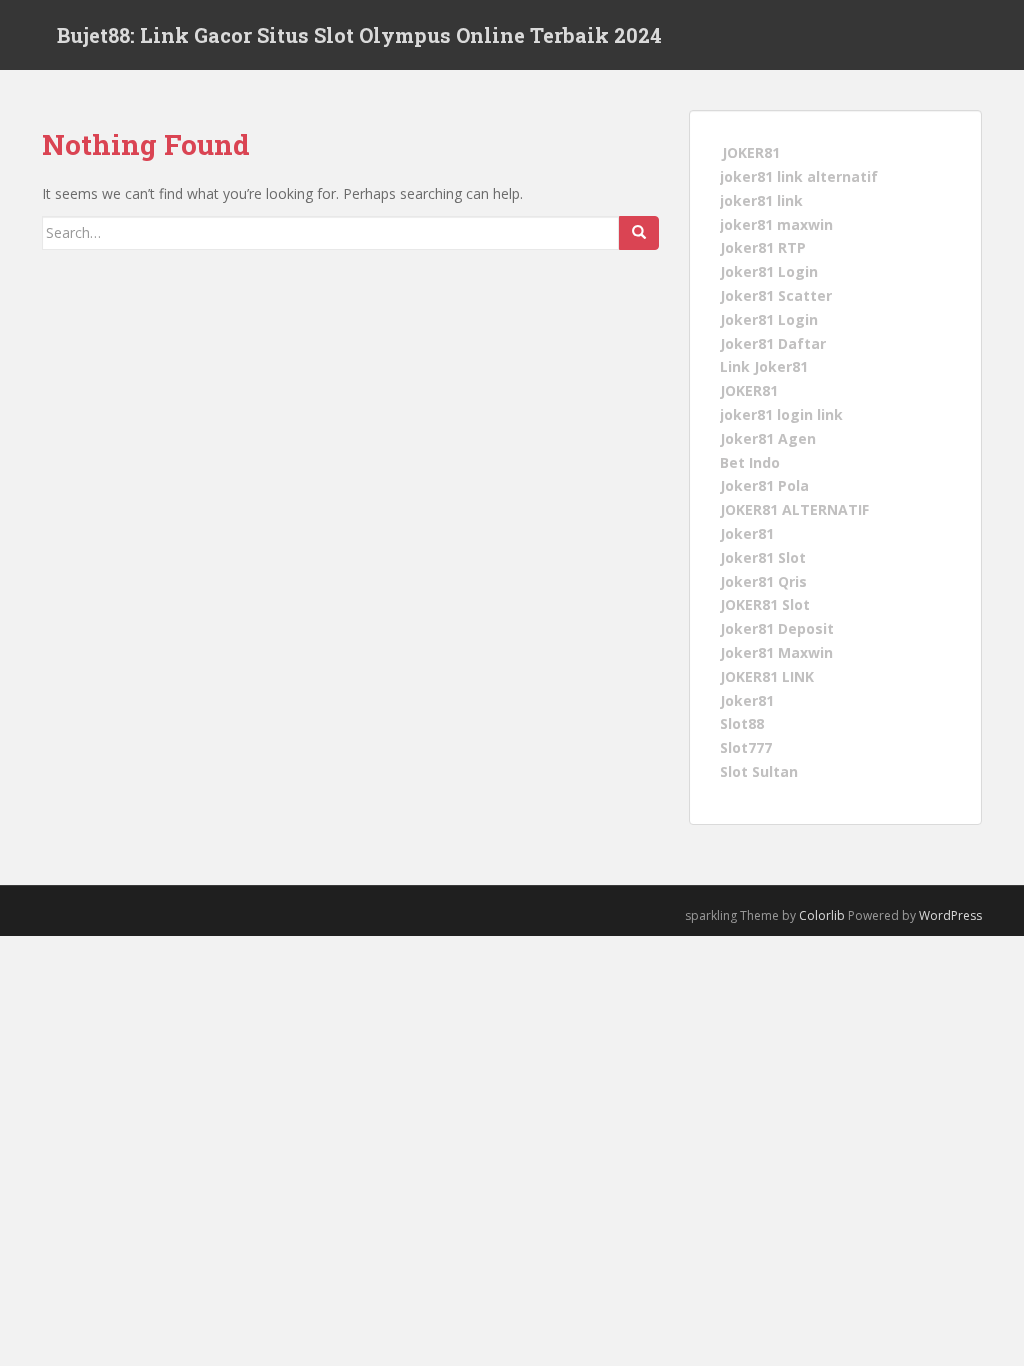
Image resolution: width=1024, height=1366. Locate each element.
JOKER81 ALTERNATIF (794, 509)
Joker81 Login (769, 271)
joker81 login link (781, 414)
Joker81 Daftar (773, 342)
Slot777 (746, 747)
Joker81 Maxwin (776, 652)
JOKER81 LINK (767, 676)
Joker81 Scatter (776, 295)
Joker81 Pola (764, 485)
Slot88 (742, 723)
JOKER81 (751, 152)
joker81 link (761, 200)
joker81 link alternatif (799, 176)
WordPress (950, 915)
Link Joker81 (764, 366)
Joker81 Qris (763, 580)
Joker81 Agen (768, 438)
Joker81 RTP (763, 247)
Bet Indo (750, 461)
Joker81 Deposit (777, 628)
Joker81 (747, 533)
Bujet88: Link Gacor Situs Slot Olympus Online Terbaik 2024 (359, 35)
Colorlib (822, 915)
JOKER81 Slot (765, 604)
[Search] (639, 233)
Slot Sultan (759, 771)
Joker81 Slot (763, 557)
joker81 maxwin (776, 223)
